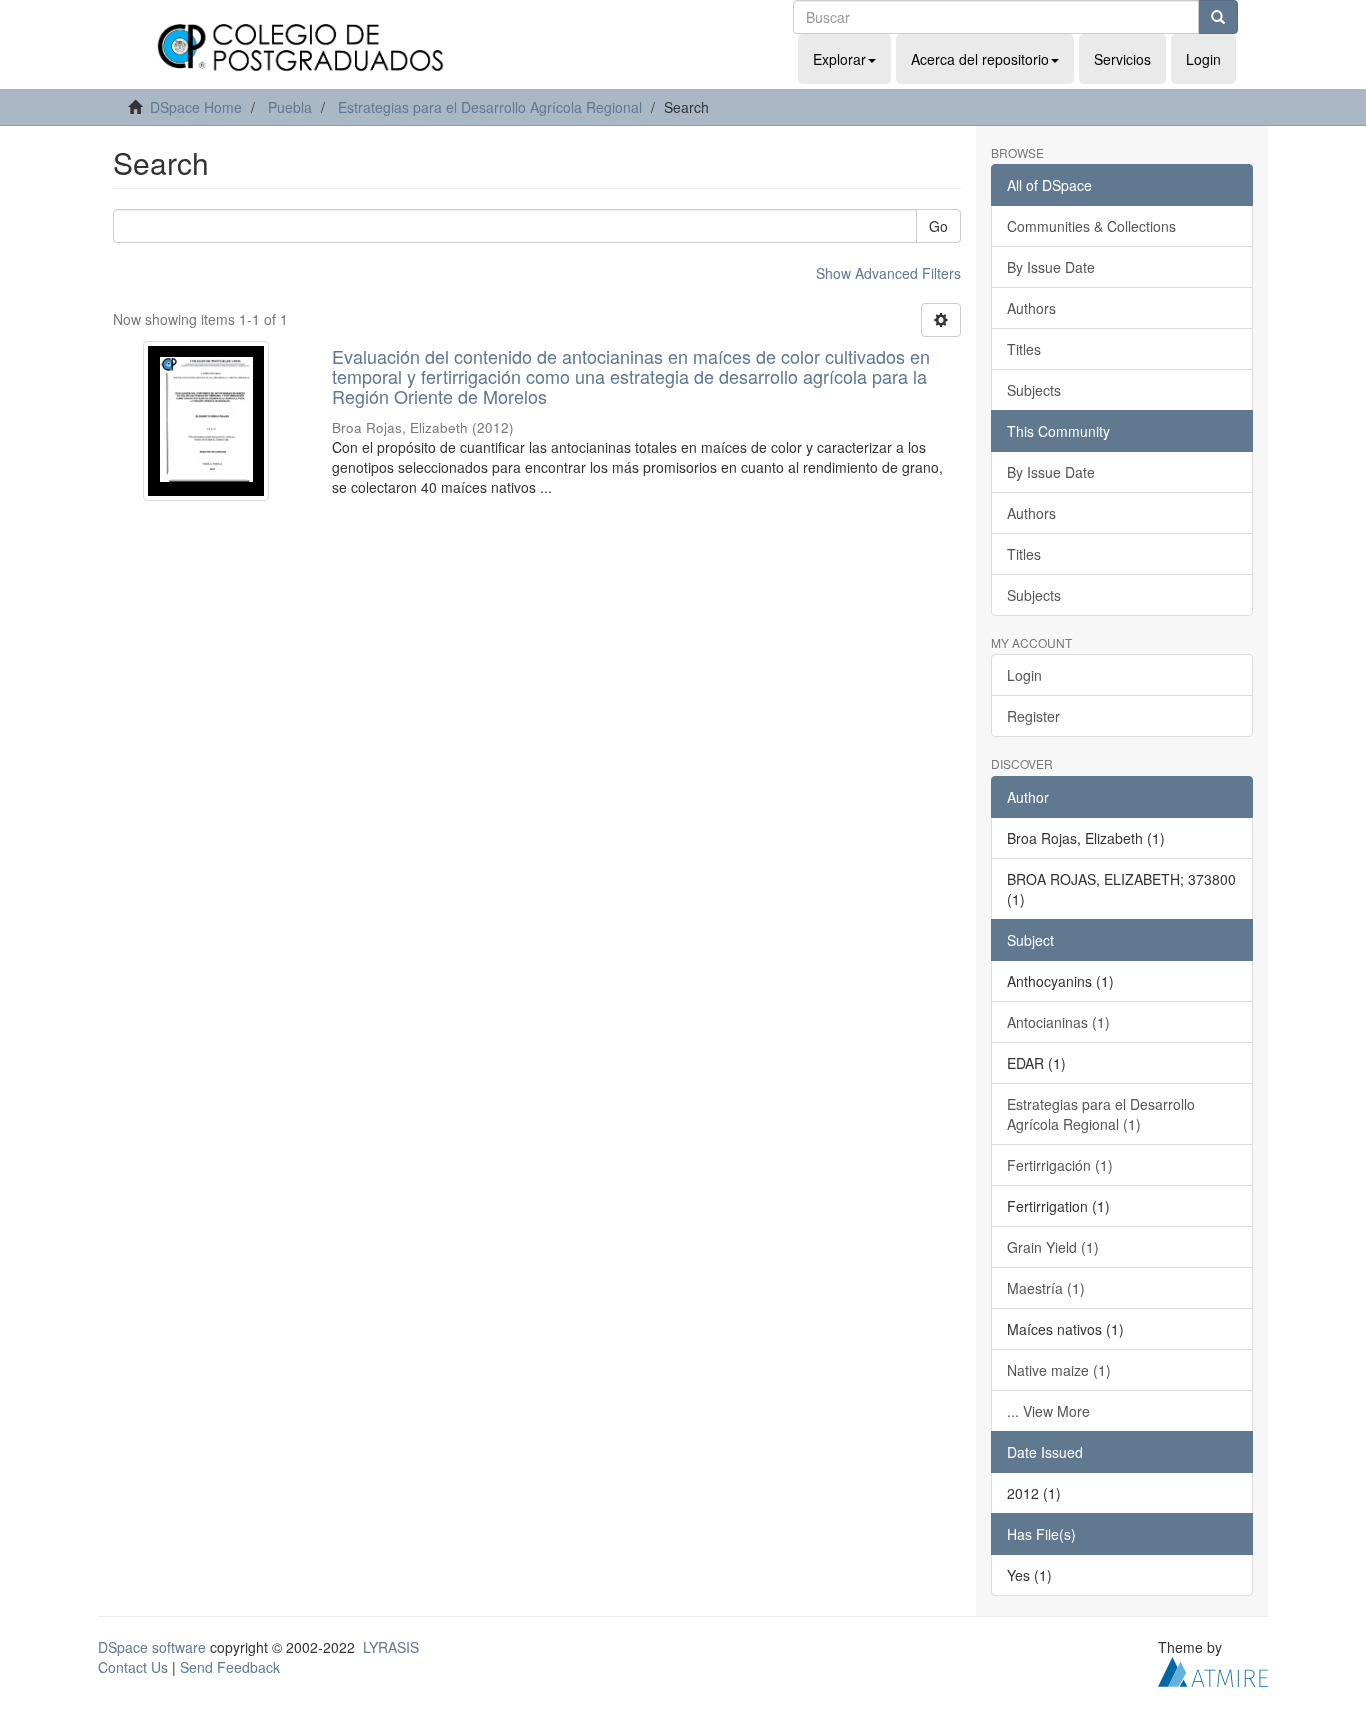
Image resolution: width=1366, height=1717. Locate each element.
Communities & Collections (1091, 226)
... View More (1048, 1411)
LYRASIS (391, 1647)
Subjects (1034, 390)
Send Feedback (230, 1667)
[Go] (1218, 17)
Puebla (290, 107)
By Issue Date (1051, 267)
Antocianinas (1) (1058, 1022)
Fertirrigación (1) (1060, 1165)
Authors (1031, 308)
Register (1033, 716)
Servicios (1122, 59)
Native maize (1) (1059, 1370)
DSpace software (152, 1647)
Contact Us (133, 1667)
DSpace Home (196, 107)
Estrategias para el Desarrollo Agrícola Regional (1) (1101, 1114)
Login (1024, 675)
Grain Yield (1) (1053, 1247)
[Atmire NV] (1213, 1669)
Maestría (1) (1046, 1288)
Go (938, 226)
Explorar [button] (839, 59)
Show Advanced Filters (888, 273)
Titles (1024, 349)
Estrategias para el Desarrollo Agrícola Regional (490, 107)
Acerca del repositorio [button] (980, 59)
